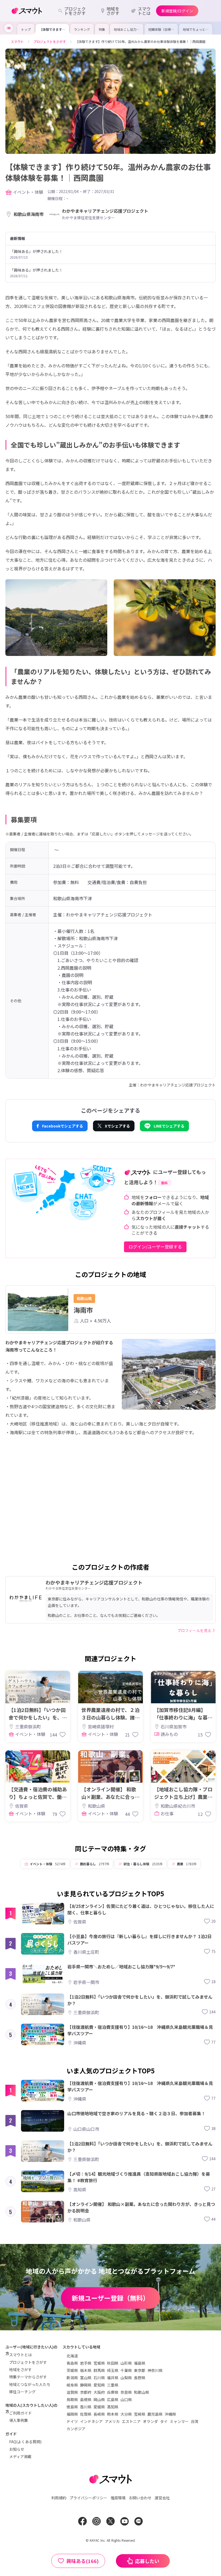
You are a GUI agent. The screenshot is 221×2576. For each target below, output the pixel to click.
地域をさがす (20, 2369)
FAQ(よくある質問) (25, 2442)
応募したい (147, 2561)
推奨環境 (118, 2498)
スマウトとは (20, 2355)
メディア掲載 (20, 2456)
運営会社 (162, 2498)
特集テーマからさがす (28, 2377)
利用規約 (59, 2498)
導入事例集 (19, 2420)
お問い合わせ (140, 2498)
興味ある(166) (82, 2561)
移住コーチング (22, 2392)
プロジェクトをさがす (28, 2362)
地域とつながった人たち (30, 2384)
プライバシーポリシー (88, 2498)
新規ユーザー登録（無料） (110, 2298)
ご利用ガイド (20, 2413)
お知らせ (17, 2449)
